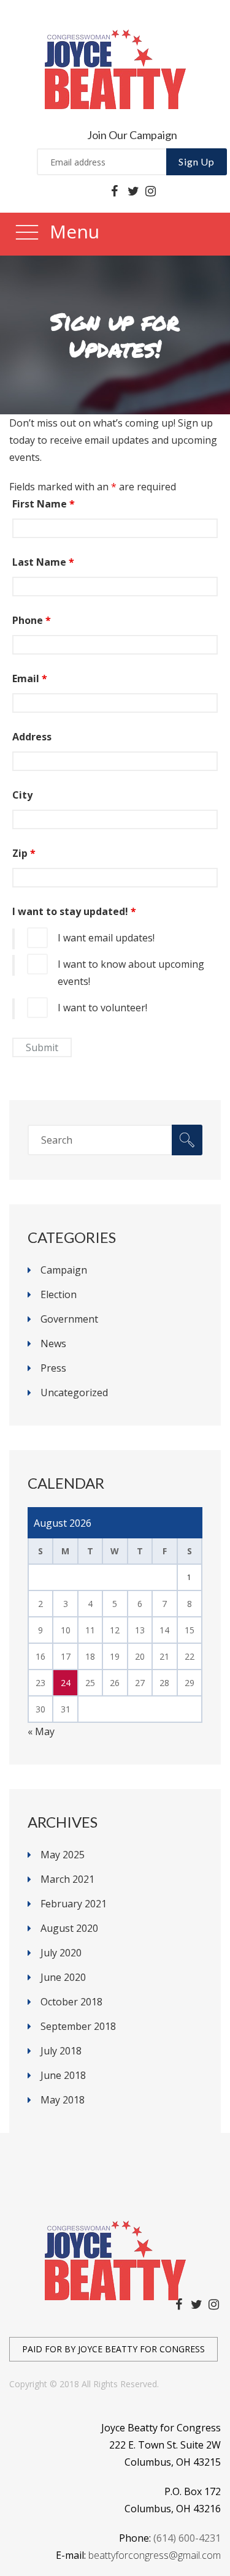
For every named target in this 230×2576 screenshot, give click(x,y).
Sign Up (197, 161)
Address (32, 737)
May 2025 (63, 1855)
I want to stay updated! (74, 911)
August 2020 (69, 1928)
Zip (24, 853)
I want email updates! (106, 938)
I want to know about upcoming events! (131, 973)
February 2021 (74, 1904)
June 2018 (63, 2075)
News (53, 1343)
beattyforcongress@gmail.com (155, 2555)
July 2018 (61, 2051)
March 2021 (67, 1879)
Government (69, 1319)
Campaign (64, 1270)
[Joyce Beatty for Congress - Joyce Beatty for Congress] (115, 68)
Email (30, 678)
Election (59, 1294)
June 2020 (63, 1977)
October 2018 (71, 2002)
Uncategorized (74, 1392)
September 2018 (78, 2026)
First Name (44, 504)
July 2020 (61, 1953)
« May (41, 1731)
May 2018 (63, 2100)
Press (53, 1368)
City (22, 795)
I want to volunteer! (102, 1008)
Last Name (43, 562)
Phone (32, 620)
